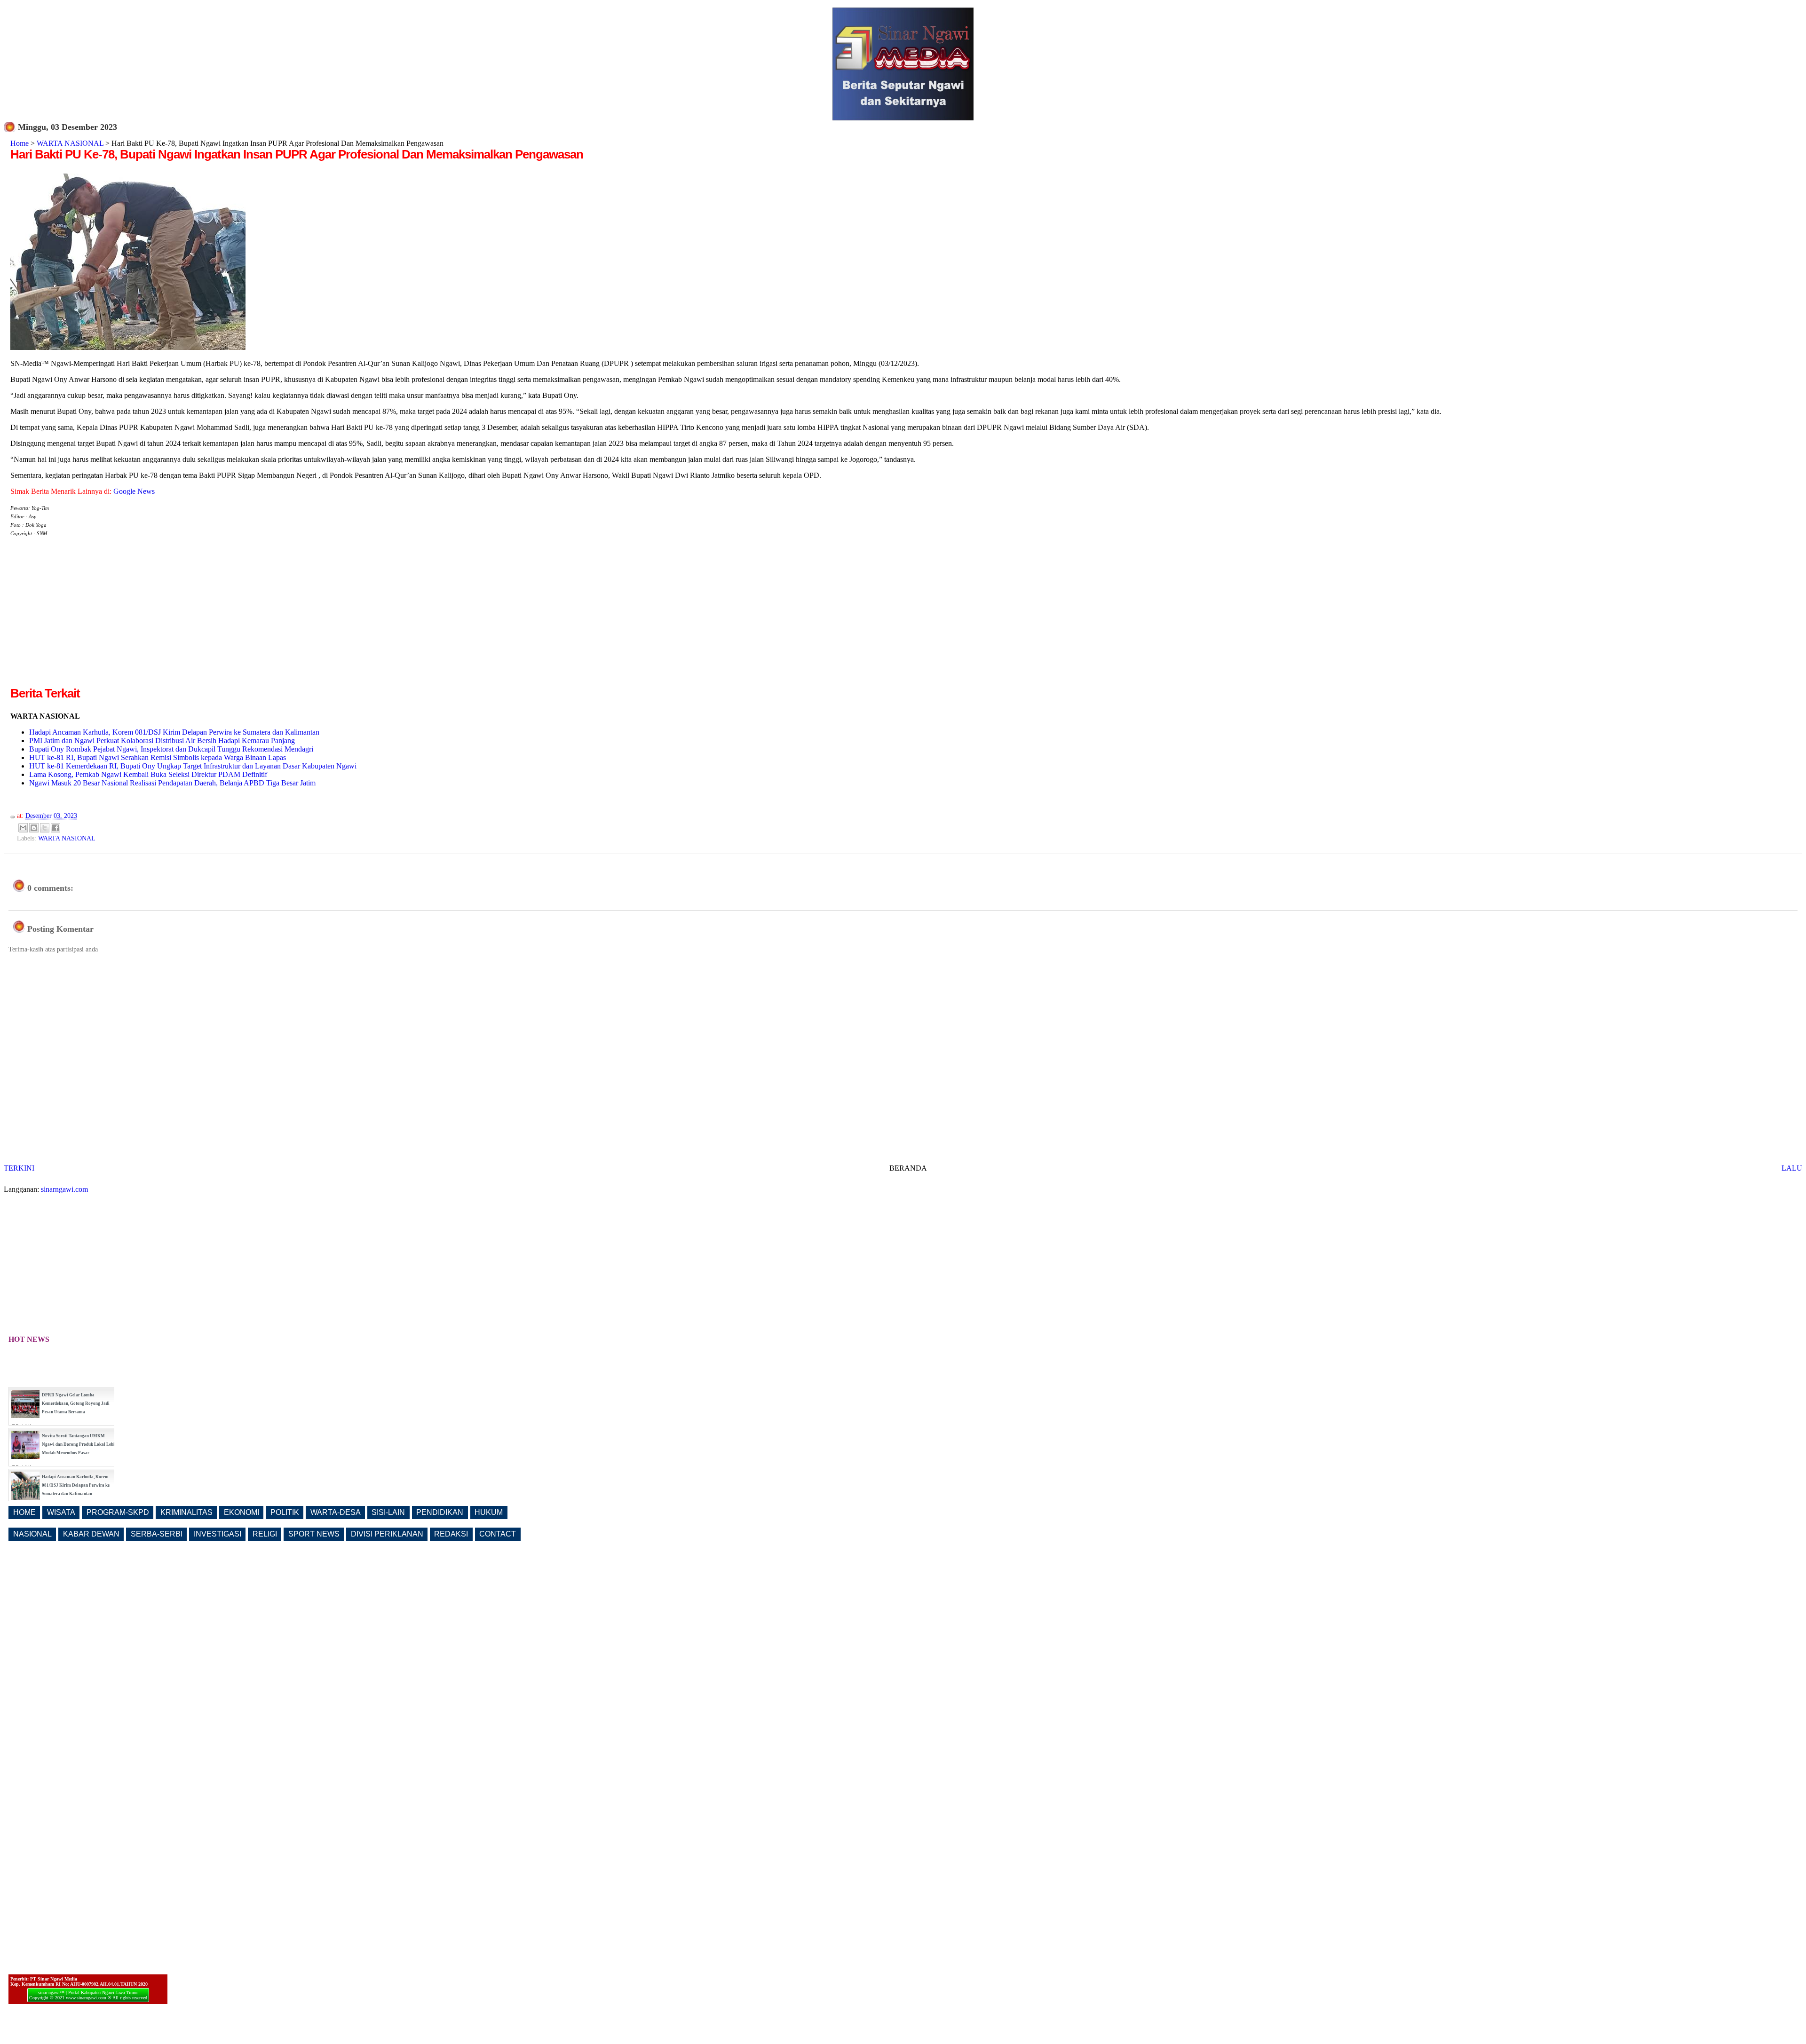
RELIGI (265, 1534)
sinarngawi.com (64, 1189)
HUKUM (489, 1512)
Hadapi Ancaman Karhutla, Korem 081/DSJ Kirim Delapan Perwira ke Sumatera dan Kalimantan (174, 732)
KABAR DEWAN (91, 1534)
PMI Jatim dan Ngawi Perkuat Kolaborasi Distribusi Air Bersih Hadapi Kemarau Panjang (162, 741)
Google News (134, 491)
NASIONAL (32, 1534)
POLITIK (285, 1512)
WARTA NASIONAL (70, 143)
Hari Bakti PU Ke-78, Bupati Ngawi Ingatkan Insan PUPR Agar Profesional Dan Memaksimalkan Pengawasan (297, 154)
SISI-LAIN (388, 1512)
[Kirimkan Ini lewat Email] (23, 828)
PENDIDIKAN (440, 1512)
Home (20, 143)
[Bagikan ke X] (45, 828)
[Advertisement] (89, 619)
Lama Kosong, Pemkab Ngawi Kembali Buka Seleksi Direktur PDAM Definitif (148, 774)
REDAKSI (451, 1534)
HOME (24, 1512)
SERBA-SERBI (157, 1534)
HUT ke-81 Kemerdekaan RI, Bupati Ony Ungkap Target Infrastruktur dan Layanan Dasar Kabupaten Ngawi (193, 766)
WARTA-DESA (336, 1512)
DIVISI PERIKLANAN (387, 1534)
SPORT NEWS (314, 1534)
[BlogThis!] (34, 828)
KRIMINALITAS (186, 1512)
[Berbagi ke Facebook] (55, 828)
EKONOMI (242, 1512)
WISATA (61, 1512)
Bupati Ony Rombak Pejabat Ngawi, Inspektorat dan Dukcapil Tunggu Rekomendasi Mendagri (171, 749)
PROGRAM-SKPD (118, 1512)
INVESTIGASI (218, 1534)
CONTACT (498, 1534)
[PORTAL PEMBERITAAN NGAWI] (903, 118)
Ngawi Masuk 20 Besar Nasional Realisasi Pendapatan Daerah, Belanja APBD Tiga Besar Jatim (172, 783)
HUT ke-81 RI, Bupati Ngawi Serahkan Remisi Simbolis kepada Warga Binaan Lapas (158, 757)
